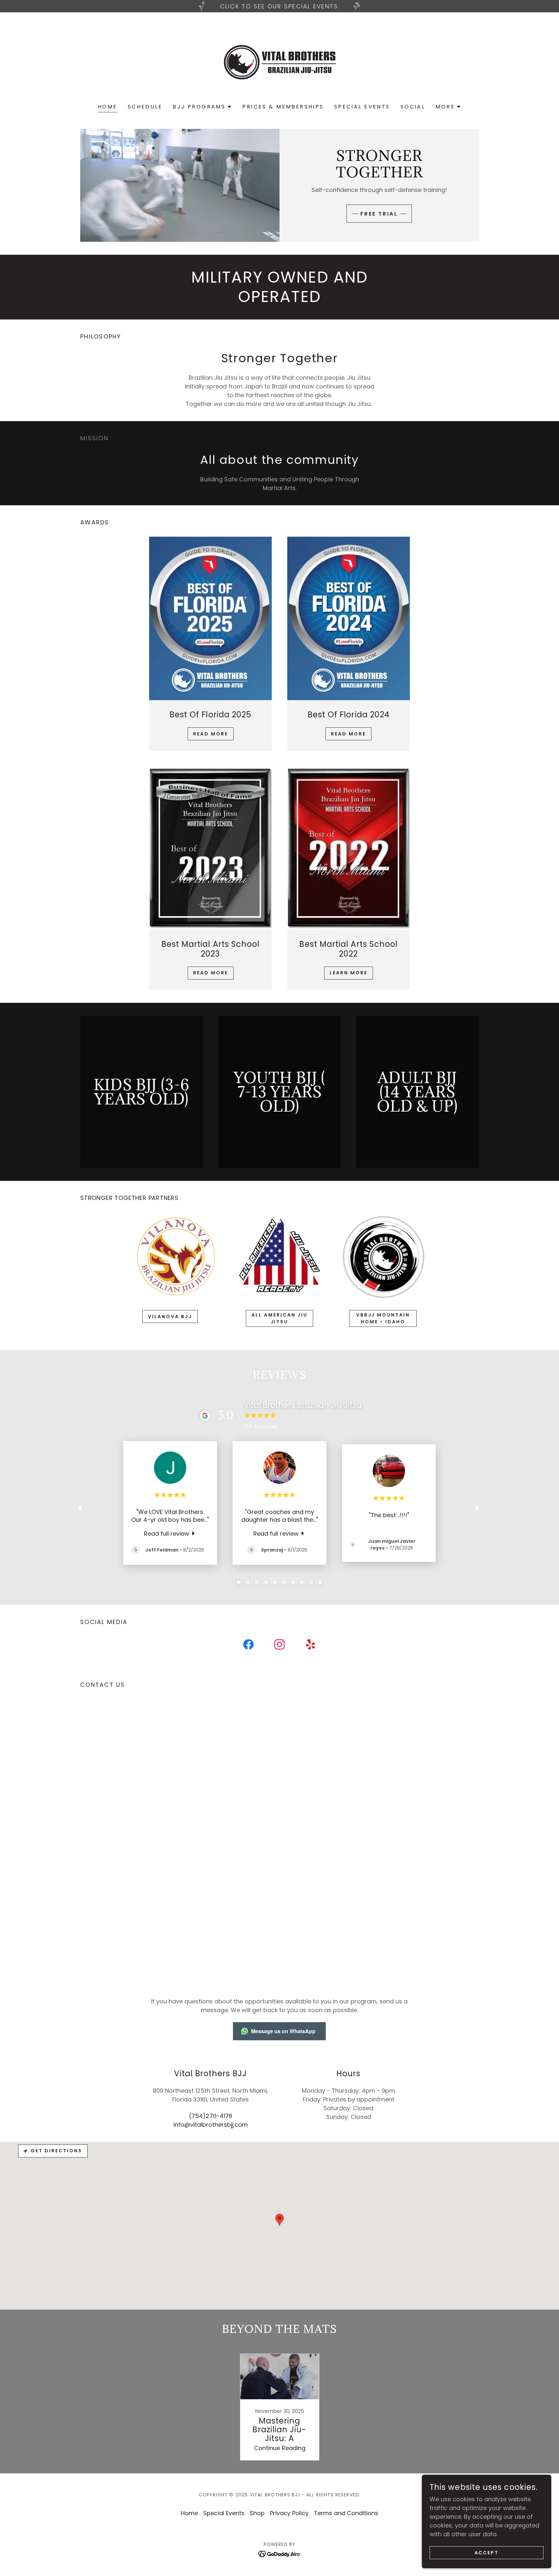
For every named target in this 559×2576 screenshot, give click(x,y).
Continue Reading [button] (280, 2448)
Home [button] (189, 2513)
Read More (211, 734)
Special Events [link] (362, 107)
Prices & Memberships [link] (283, 107)
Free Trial (379, 214)
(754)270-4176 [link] (211, 2116)
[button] (202, 107)
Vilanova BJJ (170, 1316)
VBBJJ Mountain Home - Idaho (383, 1318)
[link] (279, 62)
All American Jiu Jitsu (279, 1318)
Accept (487, 2553)
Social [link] (413, 107)
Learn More (349, 973)
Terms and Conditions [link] (346, 2513)
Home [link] (108, 107)
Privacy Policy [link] (289, 2513)
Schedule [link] (145, 107)
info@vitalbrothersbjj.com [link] (211, 2125)
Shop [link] (257, 2513)
